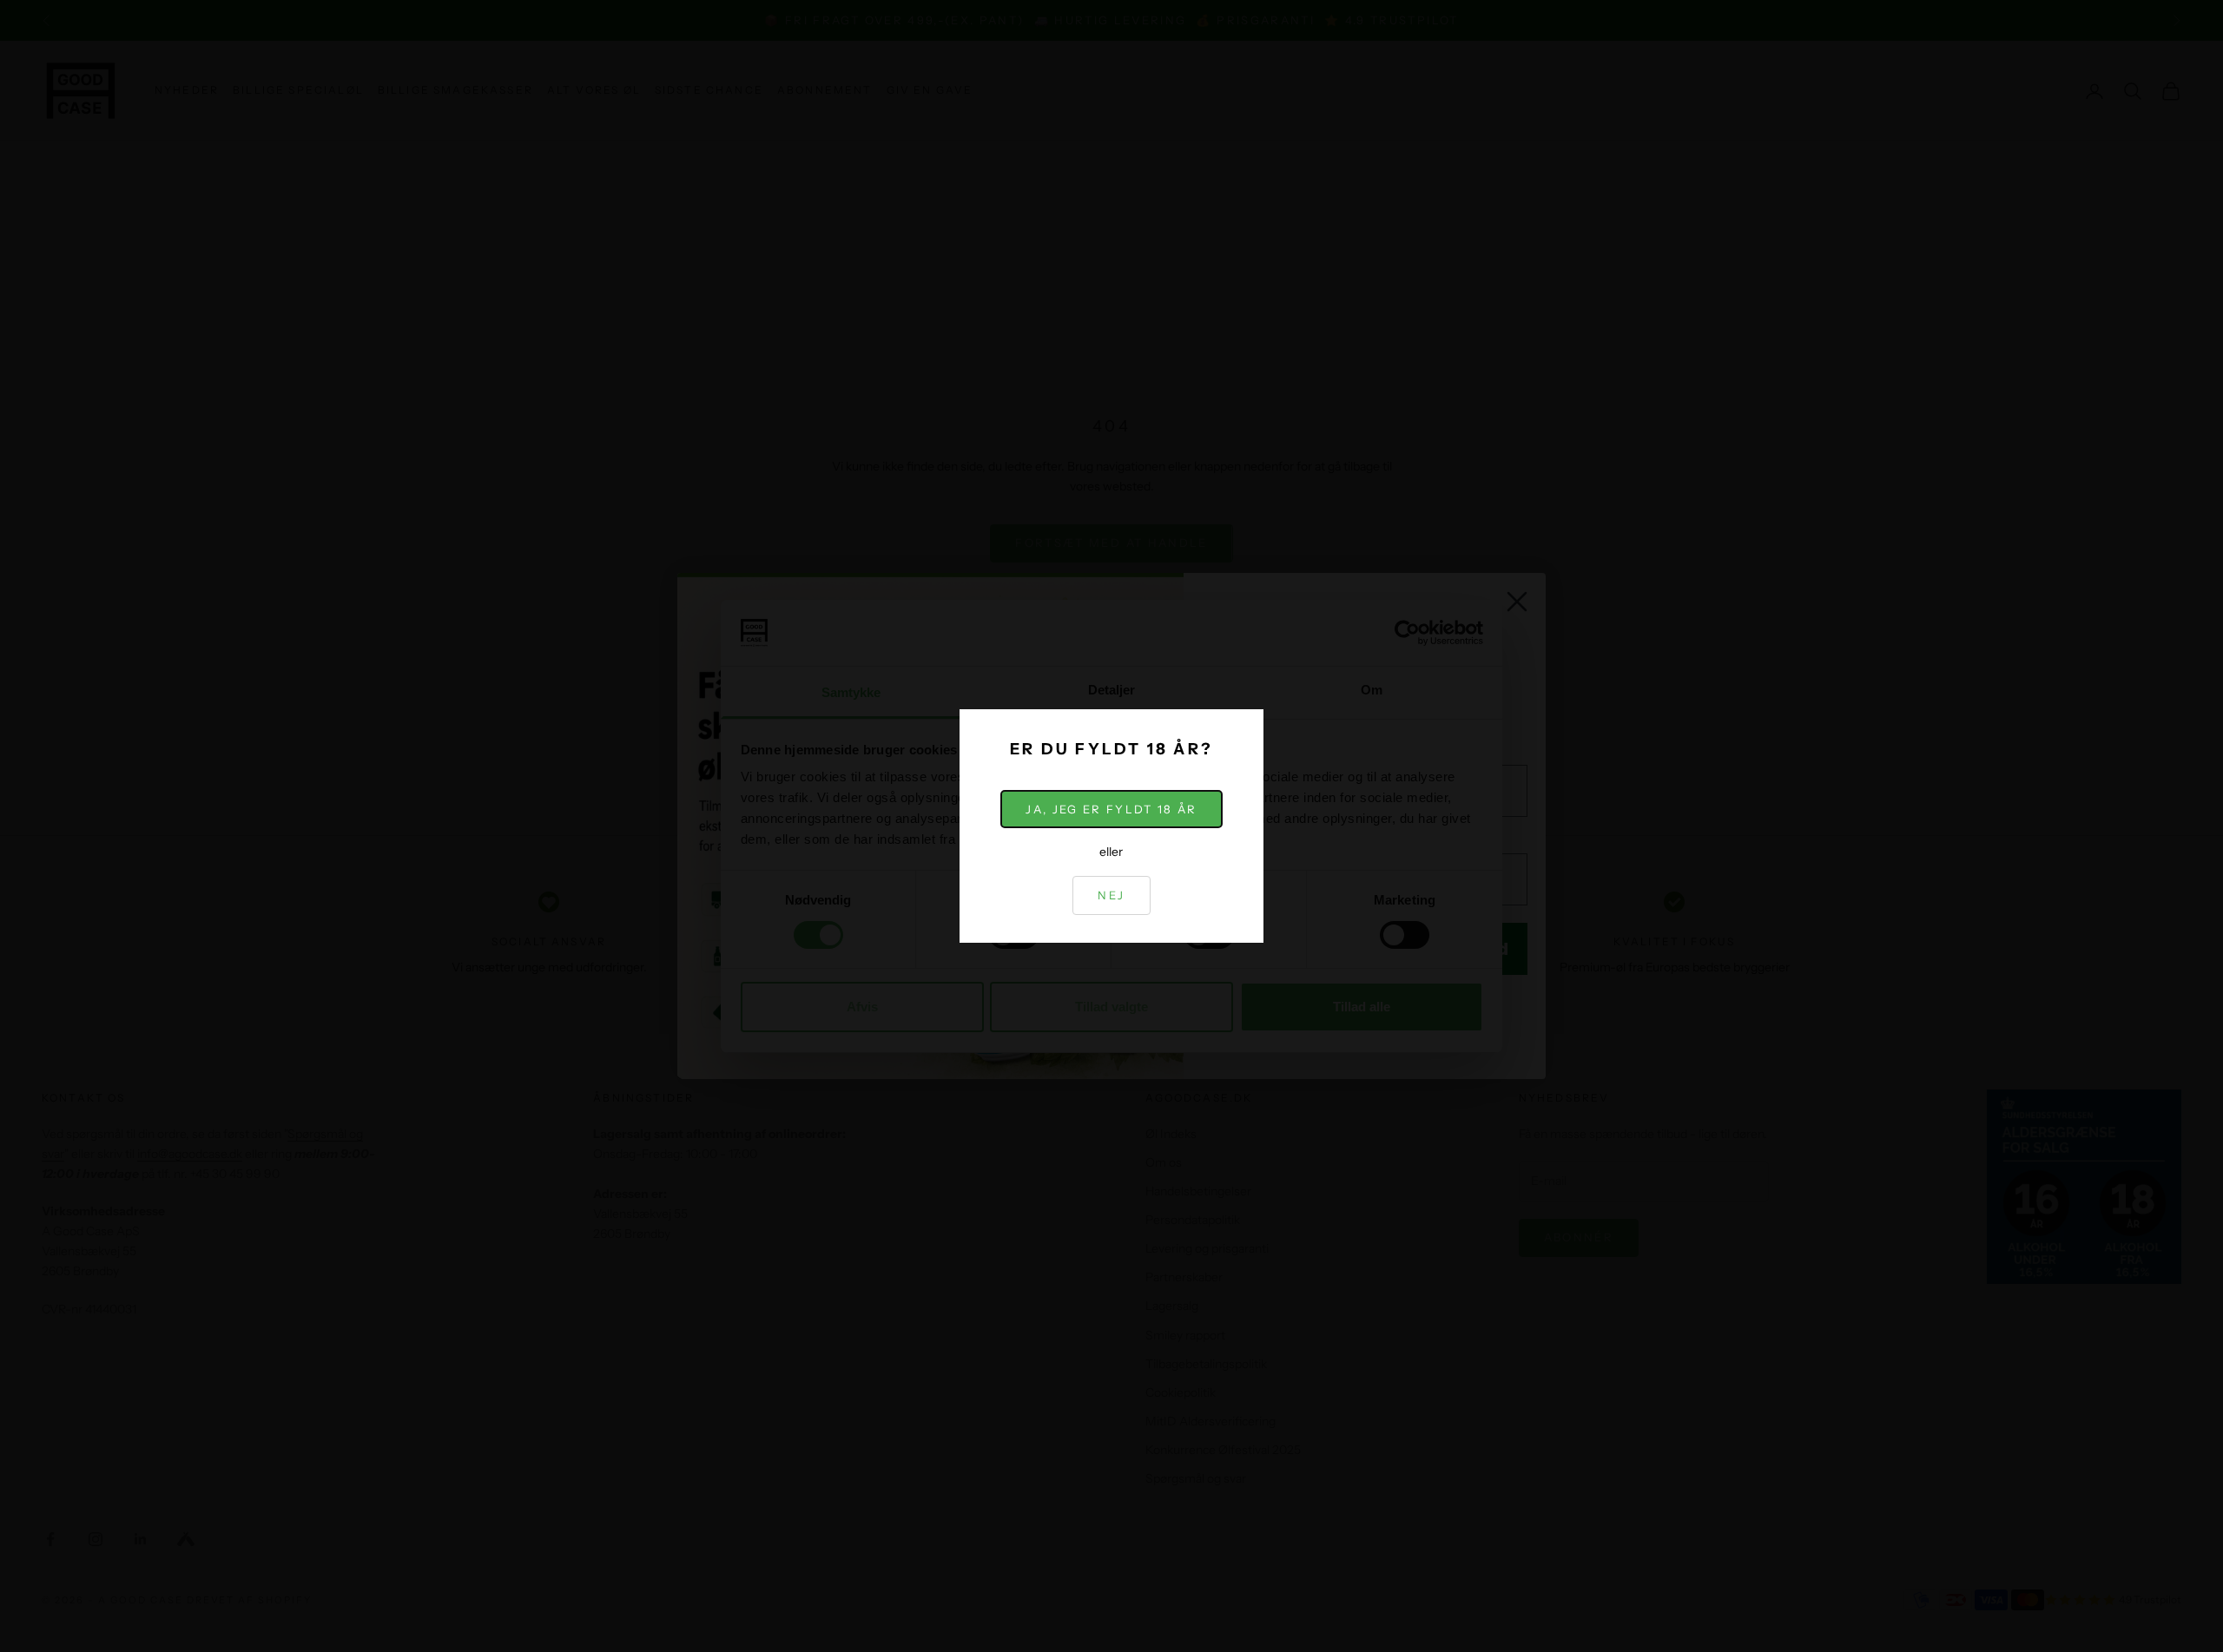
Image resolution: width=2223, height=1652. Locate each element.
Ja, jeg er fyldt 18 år (1111, 809)
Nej (1111, 895)
